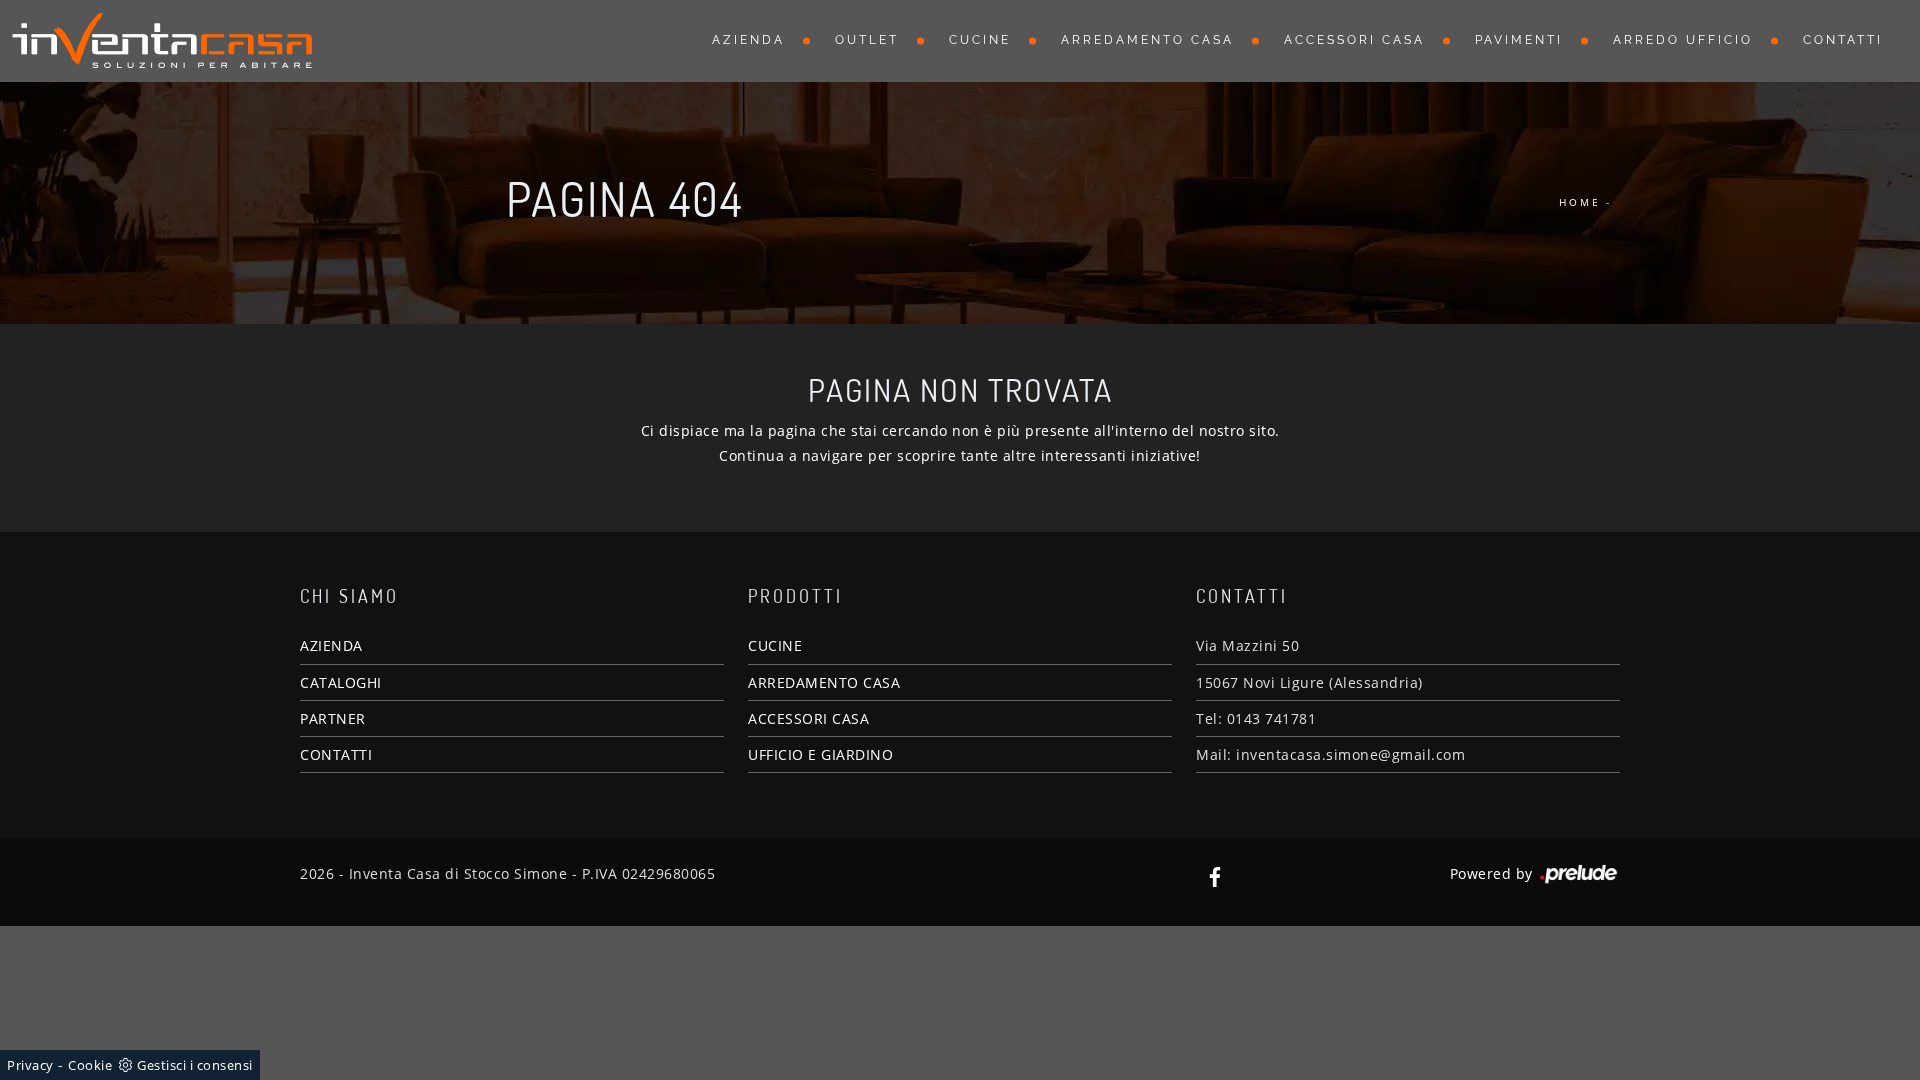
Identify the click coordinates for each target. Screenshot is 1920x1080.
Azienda (748, 40)
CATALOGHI (341, 682)
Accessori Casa (1354, 40)
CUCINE (775, 645)
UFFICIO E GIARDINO (820, 754)
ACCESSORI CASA (808, 718)
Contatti (1843, 40)
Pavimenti (1519, 40)
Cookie (90, 1065)
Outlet (867, 40)
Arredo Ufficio (1683, 40)
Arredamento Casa (1147, 40)
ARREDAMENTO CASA (824, 682)
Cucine (980, 40)
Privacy (30, 1065)
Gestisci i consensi (195, 1065)
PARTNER (333, 718)
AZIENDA (331, 645)
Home (1580, 202)
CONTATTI (336, 754)
